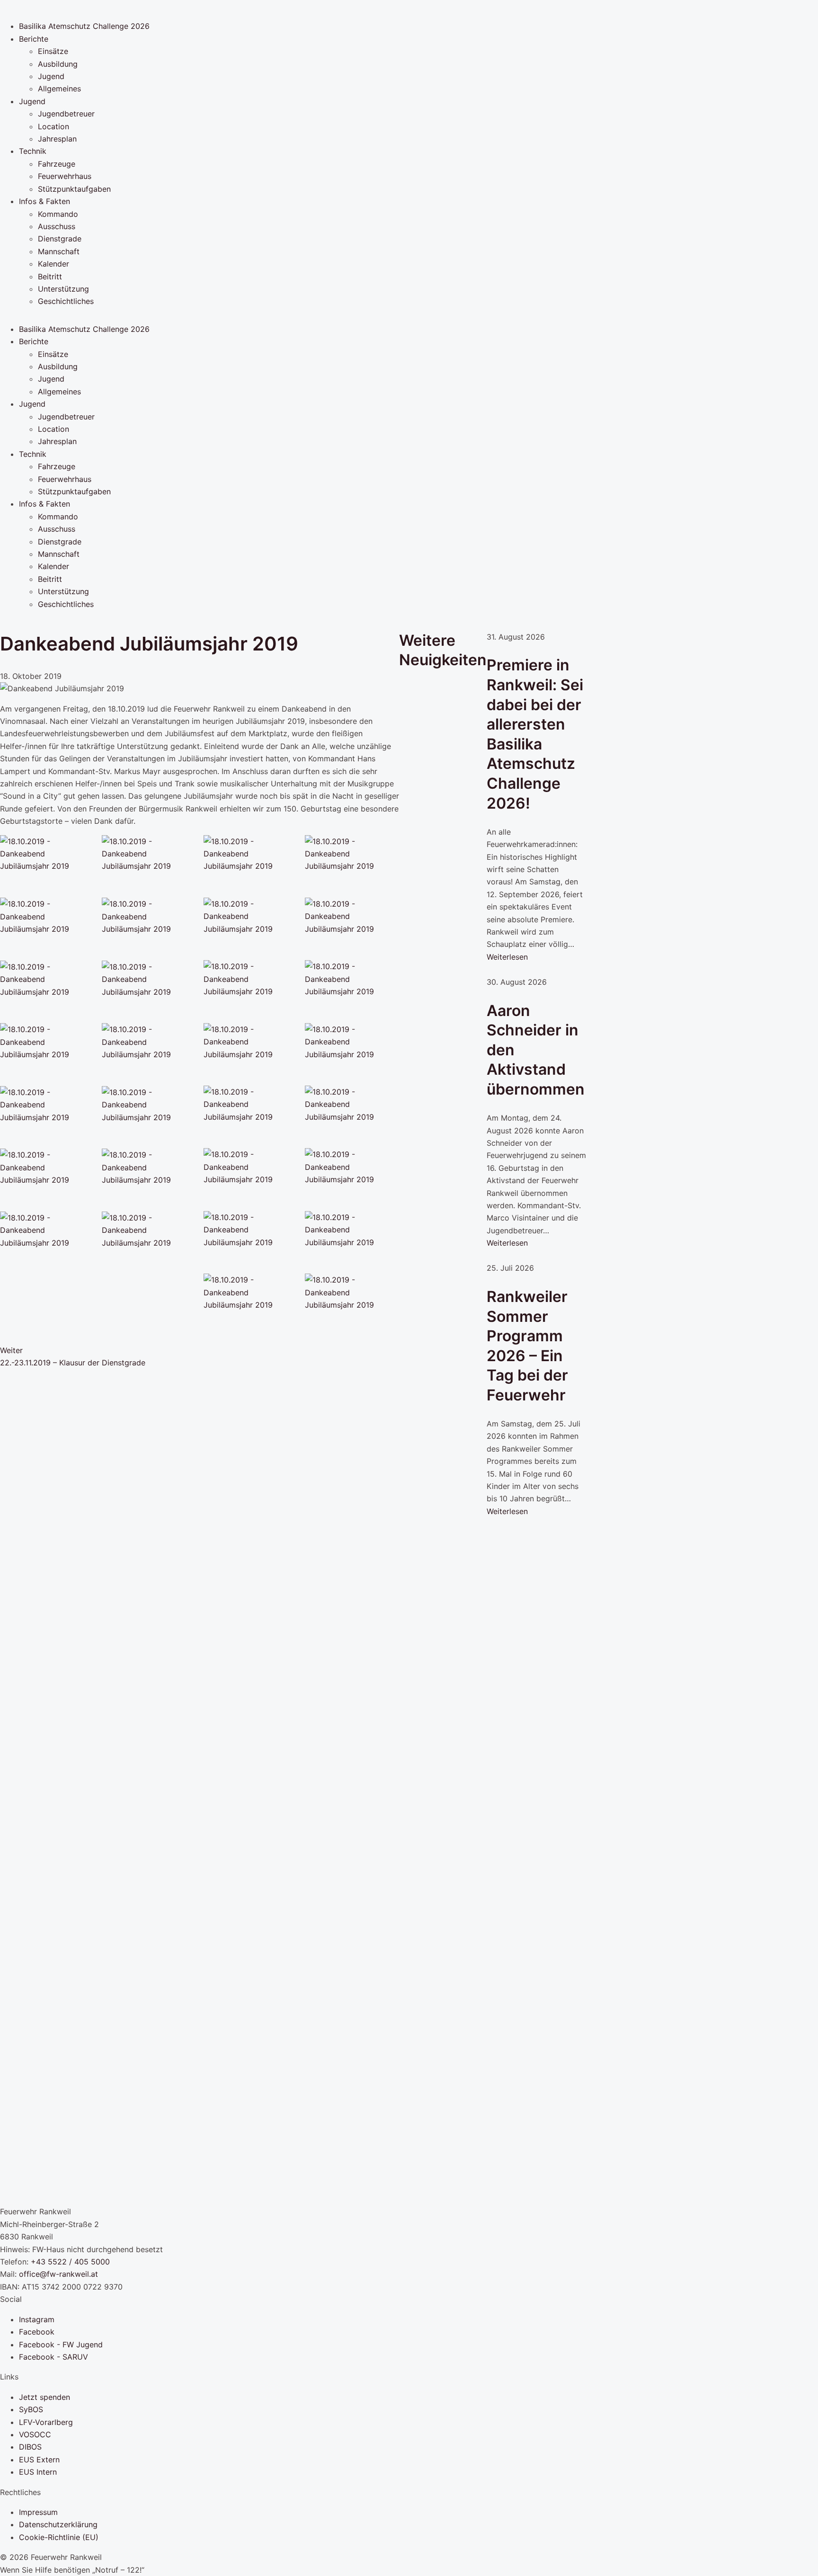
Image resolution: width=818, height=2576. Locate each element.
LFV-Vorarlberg (46, 2422)
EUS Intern (38, 2472)
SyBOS (31, 2409)
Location (53, 126)
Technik (33, 151)
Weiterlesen (507, 957)
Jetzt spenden (44, 2397)
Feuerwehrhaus (65, 176)
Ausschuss (57, 226)
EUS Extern (39, 2460)
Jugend (51, 76)
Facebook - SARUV (53, 2357)
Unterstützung (63, 289)
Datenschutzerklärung (58, 2524)
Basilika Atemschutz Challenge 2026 (84, 26)
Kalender (53, 264)
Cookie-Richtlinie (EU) (59, 2537)
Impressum (38, 2512)
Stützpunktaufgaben (74, 189)
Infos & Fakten (44, 201)
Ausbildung (58, 64)
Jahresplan (57, 139)
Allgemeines (59, 89)
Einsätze (53, 51)
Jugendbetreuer (66, 114)
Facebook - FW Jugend (61, 2344)
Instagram (37, 2319)
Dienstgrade (60, 239)
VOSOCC (35, 2434)
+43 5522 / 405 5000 (70, 2262)
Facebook (37, 2332)
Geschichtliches (66, 301)
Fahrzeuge (57, 164)
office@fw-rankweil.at (58, 2274)
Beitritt (50, 276)
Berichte (34, 39)
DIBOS (30, 2447)
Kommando (58, 214)
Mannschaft (59, 251)
